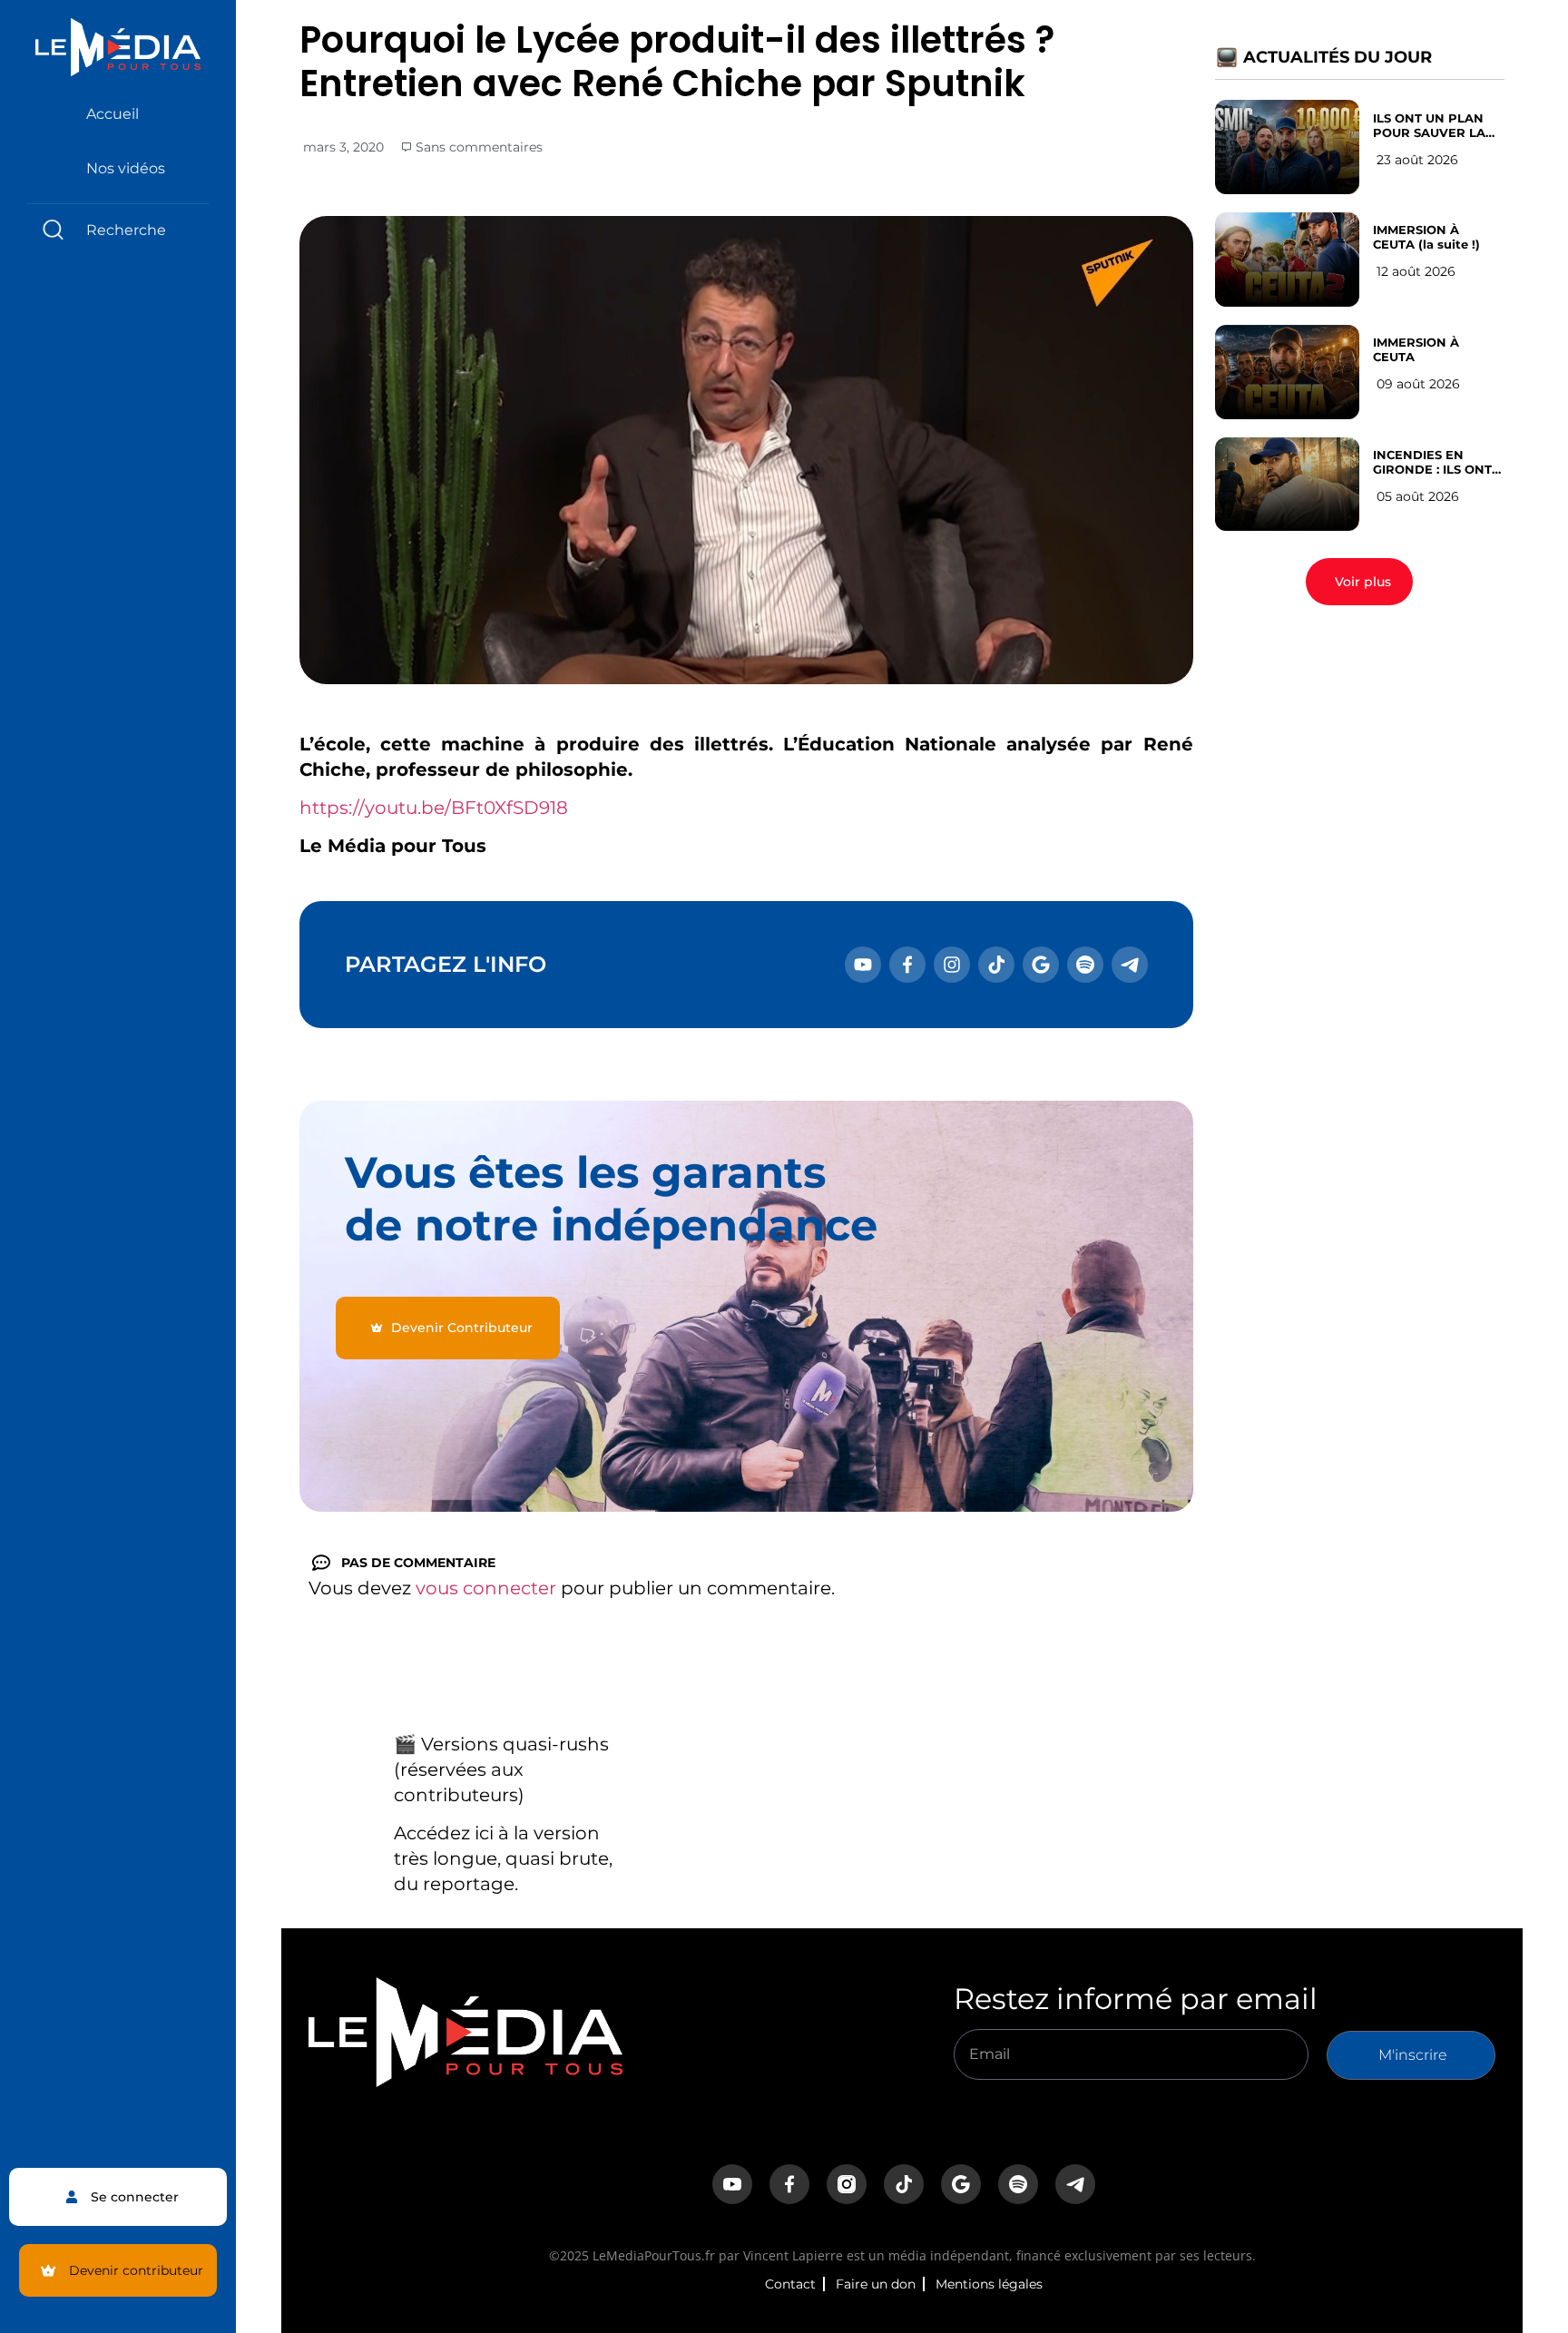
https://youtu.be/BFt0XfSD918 (434, 808)
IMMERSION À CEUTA (1416, 349)
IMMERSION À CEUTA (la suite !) (1426, 237)
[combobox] (118, 230)
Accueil (113, 114)
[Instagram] (952, 965)
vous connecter (486, 1588)
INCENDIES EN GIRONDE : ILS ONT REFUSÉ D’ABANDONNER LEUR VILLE (1432, 462)
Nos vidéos (126, 168)
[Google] (1041, 965)
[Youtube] (863, 965)
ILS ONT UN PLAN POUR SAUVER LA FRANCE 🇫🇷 (1429, 125)
